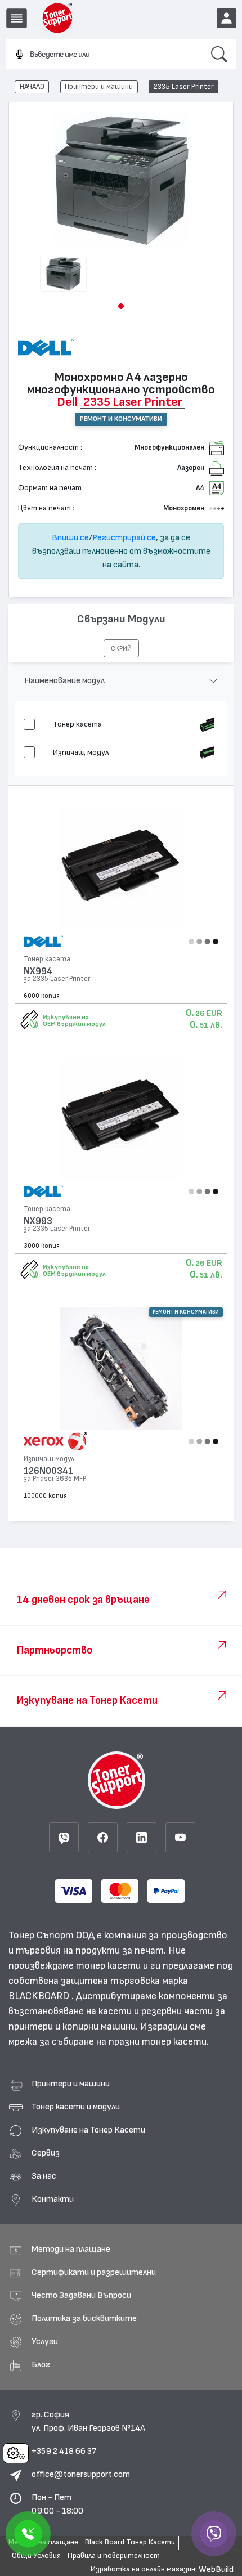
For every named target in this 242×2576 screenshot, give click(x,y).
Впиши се (70, 537)
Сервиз (46, 2153)
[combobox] (104, 55)
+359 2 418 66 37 (64, 2451)
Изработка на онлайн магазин (143, 2569)
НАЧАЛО (32, 87)
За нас (44, 2176)
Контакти (53, 2199)
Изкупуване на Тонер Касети (88, 2130)
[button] (121, 306)
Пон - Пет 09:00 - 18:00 (57, 2504)
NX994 (38, 971)
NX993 (38, 1221)
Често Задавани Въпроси (81, 2295)
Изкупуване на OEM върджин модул (74, 1020)
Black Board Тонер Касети (130, 2542)
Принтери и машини (99, 87)
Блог (41, 2364)
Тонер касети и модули (76, 2107)
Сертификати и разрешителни (94, 2272)
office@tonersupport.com (81, 2474)
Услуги (45, 2341)
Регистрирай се (124, 537)
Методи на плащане (71, 2249)
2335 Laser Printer (184, 87)
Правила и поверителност (114, 2556)
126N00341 (48, 1471)
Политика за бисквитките (84, 2318)
